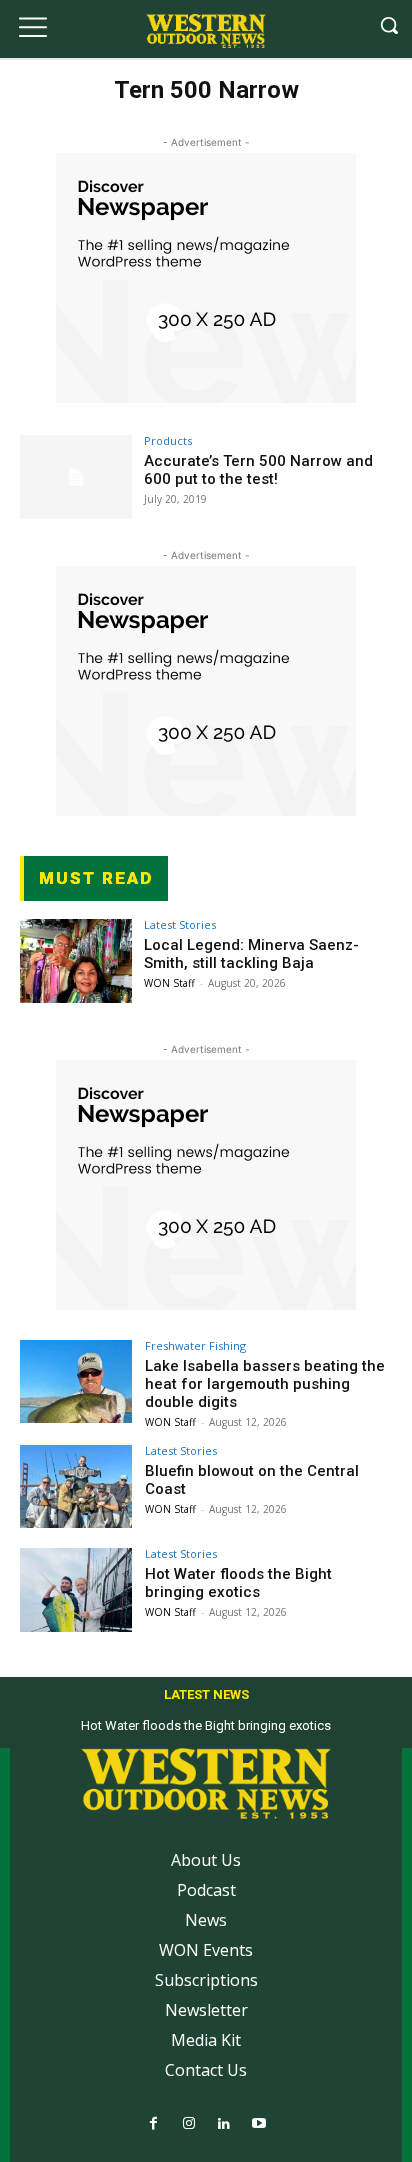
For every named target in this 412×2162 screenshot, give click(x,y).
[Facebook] (153, 2124)
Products (168, 440)
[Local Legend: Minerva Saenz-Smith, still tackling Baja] (76, 961)
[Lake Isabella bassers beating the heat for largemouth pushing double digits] (76, 1382)
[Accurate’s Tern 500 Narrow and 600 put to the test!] (76, 477)
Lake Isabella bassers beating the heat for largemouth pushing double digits (265, 1384)
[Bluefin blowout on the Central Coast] (76, 1487)
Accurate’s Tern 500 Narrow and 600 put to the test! (258, 470)
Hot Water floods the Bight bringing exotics (238, 1583)
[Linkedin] (223, 2124)
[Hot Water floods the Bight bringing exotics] (76, 1590)
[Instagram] (188, 2124)
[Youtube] (258, 2124)
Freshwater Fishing (195, 1345)
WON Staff (169, 983)
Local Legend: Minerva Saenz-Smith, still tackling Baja (251, 954)
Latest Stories (180, 924)
